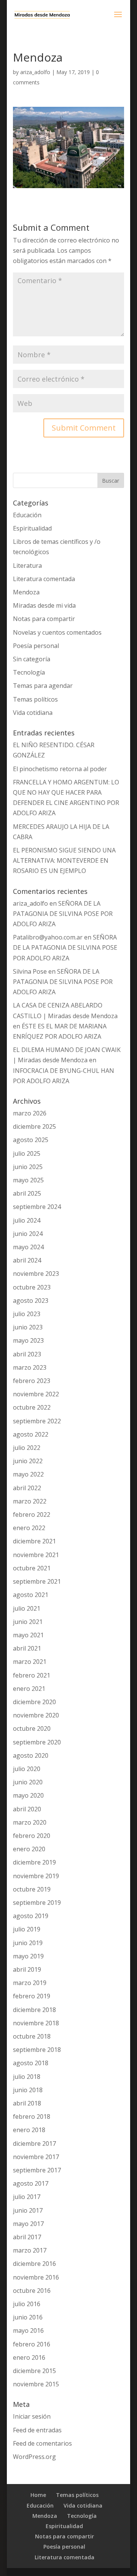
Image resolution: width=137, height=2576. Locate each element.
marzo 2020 (30, 1822)
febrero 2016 (32, 2344)
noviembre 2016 (36, 2277)
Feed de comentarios (42, 2443)
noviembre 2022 (36, 1394)
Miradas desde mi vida (44, 605)
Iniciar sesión (32, 2416)
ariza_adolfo (35, 72)
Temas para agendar (43, 686)
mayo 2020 (28, 1795)
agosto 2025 (31, 1140)
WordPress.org (34, 2457)
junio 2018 (28, 2090)
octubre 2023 (32, 1287)
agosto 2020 (31, 1755)
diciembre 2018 (34, 2010)
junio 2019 (28, 1943)
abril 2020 (27, 1809)
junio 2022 (28, 1461)
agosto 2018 (31, 2063)
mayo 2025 (28, 1180)
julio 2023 (27, 1314)
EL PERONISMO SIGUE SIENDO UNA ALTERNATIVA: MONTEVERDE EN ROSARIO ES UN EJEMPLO (64, 860)
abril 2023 (27, 1354)
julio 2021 (27, 1608)
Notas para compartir (44, 619)
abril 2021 (27, 1648)
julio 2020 (27, 1769)
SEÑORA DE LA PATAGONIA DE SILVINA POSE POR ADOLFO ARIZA (63, 914)
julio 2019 (27, 1929)
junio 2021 (28, 1622)
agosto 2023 (31, 1301)
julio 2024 (27, 1220)
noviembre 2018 (36, 2023)
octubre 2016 (32, 2291)
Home (38, 2495)
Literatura (27, 566)
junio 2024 (28, 1234)
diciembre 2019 (34, 1862)
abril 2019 (27, 1969)
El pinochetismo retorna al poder (60, 769)
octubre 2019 (32, 1889)
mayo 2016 (28, 2330)
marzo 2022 (30, 1501)
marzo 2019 (30, 1983)
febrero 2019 (32, 1996)
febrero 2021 (32, 1675)
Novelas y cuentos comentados (57, 632)
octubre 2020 (32, 1728)
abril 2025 (27, 1193)
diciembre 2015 (34, 2371)
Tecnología (29, 672)
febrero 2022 (32, 1515)
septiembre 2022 (37, 1421)
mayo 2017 (28, 2224)
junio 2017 (28, 2210)
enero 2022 (29, 1528)
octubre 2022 (32, 1407)
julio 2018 (27, 2077)
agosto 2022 (31, 1434)
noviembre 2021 (36, 1555)
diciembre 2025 (34, 1126)
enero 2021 (29, 1689)
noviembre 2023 (36, 1274)
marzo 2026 (30, 1113)
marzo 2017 (30, 2250)
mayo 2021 (28, 1635)
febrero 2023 (32, 1381)
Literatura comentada (44, 579)
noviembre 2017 (36, 2157)
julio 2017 (27, 2197)
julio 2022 (27, 1448)
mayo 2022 (28, 1474)
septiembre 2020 (37, 1742)
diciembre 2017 (34, 2143)
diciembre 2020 (34, 1702)
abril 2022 (27, 1488)
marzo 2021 (30, 1662)
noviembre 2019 (36, 1876)
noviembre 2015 (36, 2384)
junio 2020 (28, 1782)
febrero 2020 (32, 1836)
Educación (27, 515)
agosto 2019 (31, 1916)
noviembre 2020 (36, 1715)
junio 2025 (28, 1167)
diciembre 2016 (34, 2264)
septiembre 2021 (37, 1581)
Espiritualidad (32, 528)
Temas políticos (35, 699)
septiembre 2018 (37, 2050)
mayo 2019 (28, 1956)
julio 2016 (27, 2304)
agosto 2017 (31, 2183)
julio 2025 (27, 1153)
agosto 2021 (31, 1595)
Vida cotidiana (33, 713)
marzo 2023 (30, 1367)
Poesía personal (36, 646)
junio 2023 (28, 1327)
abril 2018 (27, 2103)
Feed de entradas (37, 2430)
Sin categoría (32, 659)
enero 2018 (29, 2130)
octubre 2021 (32, 1568)
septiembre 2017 (37, 2170)
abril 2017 (27, 2237)
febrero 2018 (32, 2117)
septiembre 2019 (37, 1903)
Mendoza (26, 592)
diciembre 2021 (34, 1541)
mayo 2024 (28, 1247)
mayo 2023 (28, 1340)
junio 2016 (28, 2317)
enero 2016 (29, 2357)
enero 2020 (29, 1849)
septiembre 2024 (37, 1207)
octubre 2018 (32, 2036)
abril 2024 (27, 1260)
